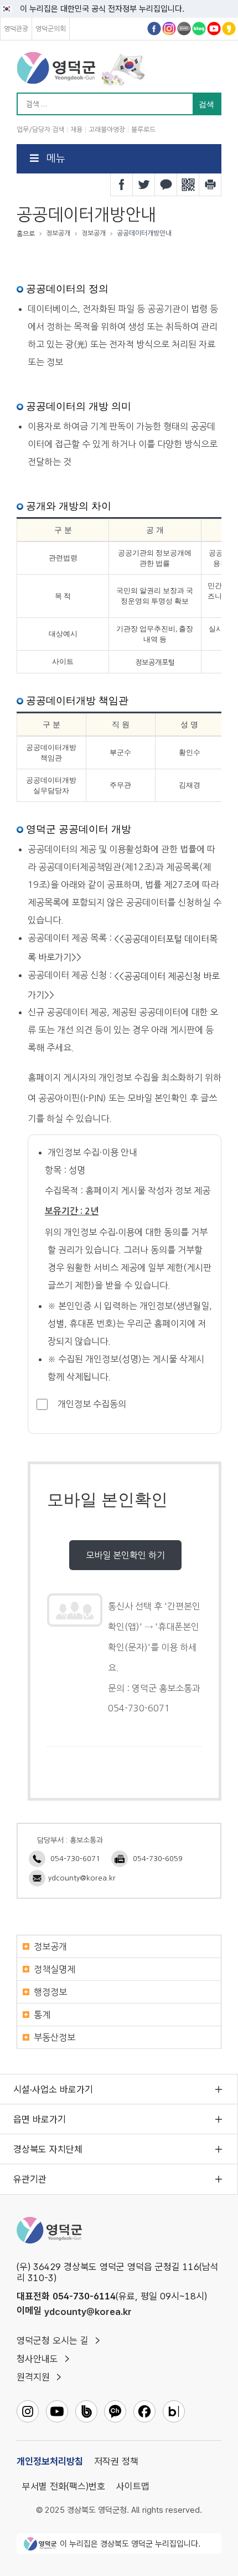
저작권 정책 (116, 2461)
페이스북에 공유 (122, 185)
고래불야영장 (107, 130)
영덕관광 (16, 29)
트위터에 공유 (144, 185)
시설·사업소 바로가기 (53, 2089)
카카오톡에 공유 (166, 185)
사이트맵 (133, 2486)
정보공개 (50, 1946)
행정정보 (50, 1992)
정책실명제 (55, 1969)
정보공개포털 (155, 662)
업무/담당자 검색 (40, 130)
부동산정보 (55, 2037)
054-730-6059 (158, 1859)
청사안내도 (37, 2359)
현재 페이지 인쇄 (210, 185)
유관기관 (30, 2179)
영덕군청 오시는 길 (53, 2340)
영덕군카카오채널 (229, 29)
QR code (188, 185)
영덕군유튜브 (214, 29)
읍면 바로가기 (40, 2119)
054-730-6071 (75, 1859)
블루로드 (143, 130)
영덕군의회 (51, 29)
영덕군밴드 (184, 29)
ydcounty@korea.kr (82, 1878)
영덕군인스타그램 (169, 29)
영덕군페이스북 (154, 29)
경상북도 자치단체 (48, 2149)
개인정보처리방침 (50, 2461)
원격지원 (33, 2377)
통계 (42, 2015)
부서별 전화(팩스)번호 (64, 2486)
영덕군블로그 (199, 29)
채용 (76, 130)
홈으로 (26, 234)
